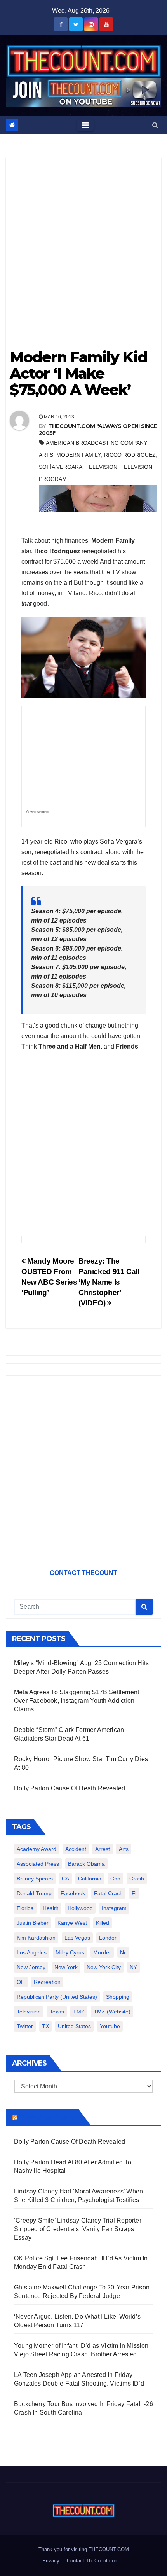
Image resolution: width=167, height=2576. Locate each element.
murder (102, 1952)
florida (25, 1908)
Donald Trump (34, 1893)
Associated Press (38, 1864)
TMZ (79, 2012)
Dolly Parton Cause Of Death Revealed (70, 1788)
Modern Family (79, 455)
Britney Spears (35, 1879)
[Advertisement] (83, 253)
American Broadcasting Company (97, 443)
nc (123, 1952)
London (108, 1938)
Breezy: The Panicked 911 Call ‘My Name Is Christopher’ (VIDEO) (109, 1282)
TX (45, 2026)
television (101, 467)
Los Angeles (32, 1952)
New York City (104, 1967)
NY (133, 1967)
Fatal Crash (108, 1893)
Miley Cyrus (70, 1952)
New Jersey (31, 1967)
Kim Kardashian (36, 1938)
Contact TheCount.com (93, 2561)
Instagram (114, 1908)
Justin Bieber (33, 1923)
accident (76, 1849)
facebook (73, 1893)
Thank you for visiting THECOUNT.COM (84, 2549)
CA (65, 1879)
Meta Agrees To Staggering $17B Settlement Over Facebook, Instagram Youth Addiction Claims (77, 1701)
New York (66, 1967)
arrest (103, 1849)
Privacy (51, 2561)
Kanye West (72, 1923)
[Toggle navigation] (85, 125)
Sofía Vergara (61, 467)
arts (46, 455)
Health (51, 1908)
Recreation (47, 1982)
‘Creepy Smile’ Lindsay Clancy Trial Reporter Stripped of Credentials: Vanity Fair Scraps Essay (78, 2229)
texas (57, 2012)
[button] (155, 125)
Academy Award (37, 1849)
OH (21, 1982)
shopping (118, 1997)
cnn (115, 1879)
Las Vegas (77, 1938)
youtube (110, 2026)
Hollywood (80, 1908)
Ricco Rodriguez (130, 455)
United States (74, 2026)
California (90, 1879)
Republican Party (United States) (57, 1997)
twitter (25, 2026)
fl (134, 1893)
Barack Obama (86, 1864)
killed (103, 1923)
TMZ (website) (112, 2012)
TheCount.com (47, 2117)
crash (137, 1879)
